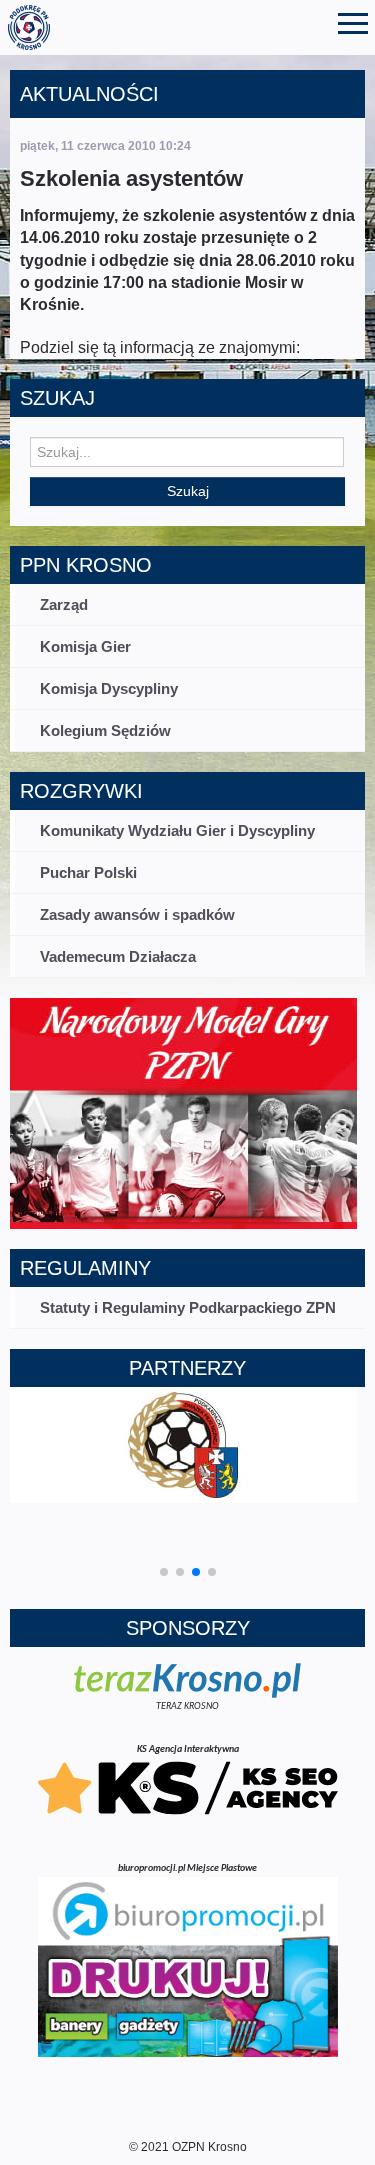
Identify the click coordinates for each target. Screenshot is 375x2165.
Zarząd (64, 604)
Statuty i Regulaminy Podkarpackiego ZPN (188, 1307)
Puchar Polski (88, 872)
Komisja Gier (85, 646)
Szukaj (188, 491)
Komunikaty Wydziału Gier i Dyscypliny (177, 830)
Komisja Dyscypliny (109, 688)
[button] (164, 1572)
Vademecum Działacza (118, 956)
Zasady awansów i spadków (137, 914)
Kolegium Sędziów (105, 730)
